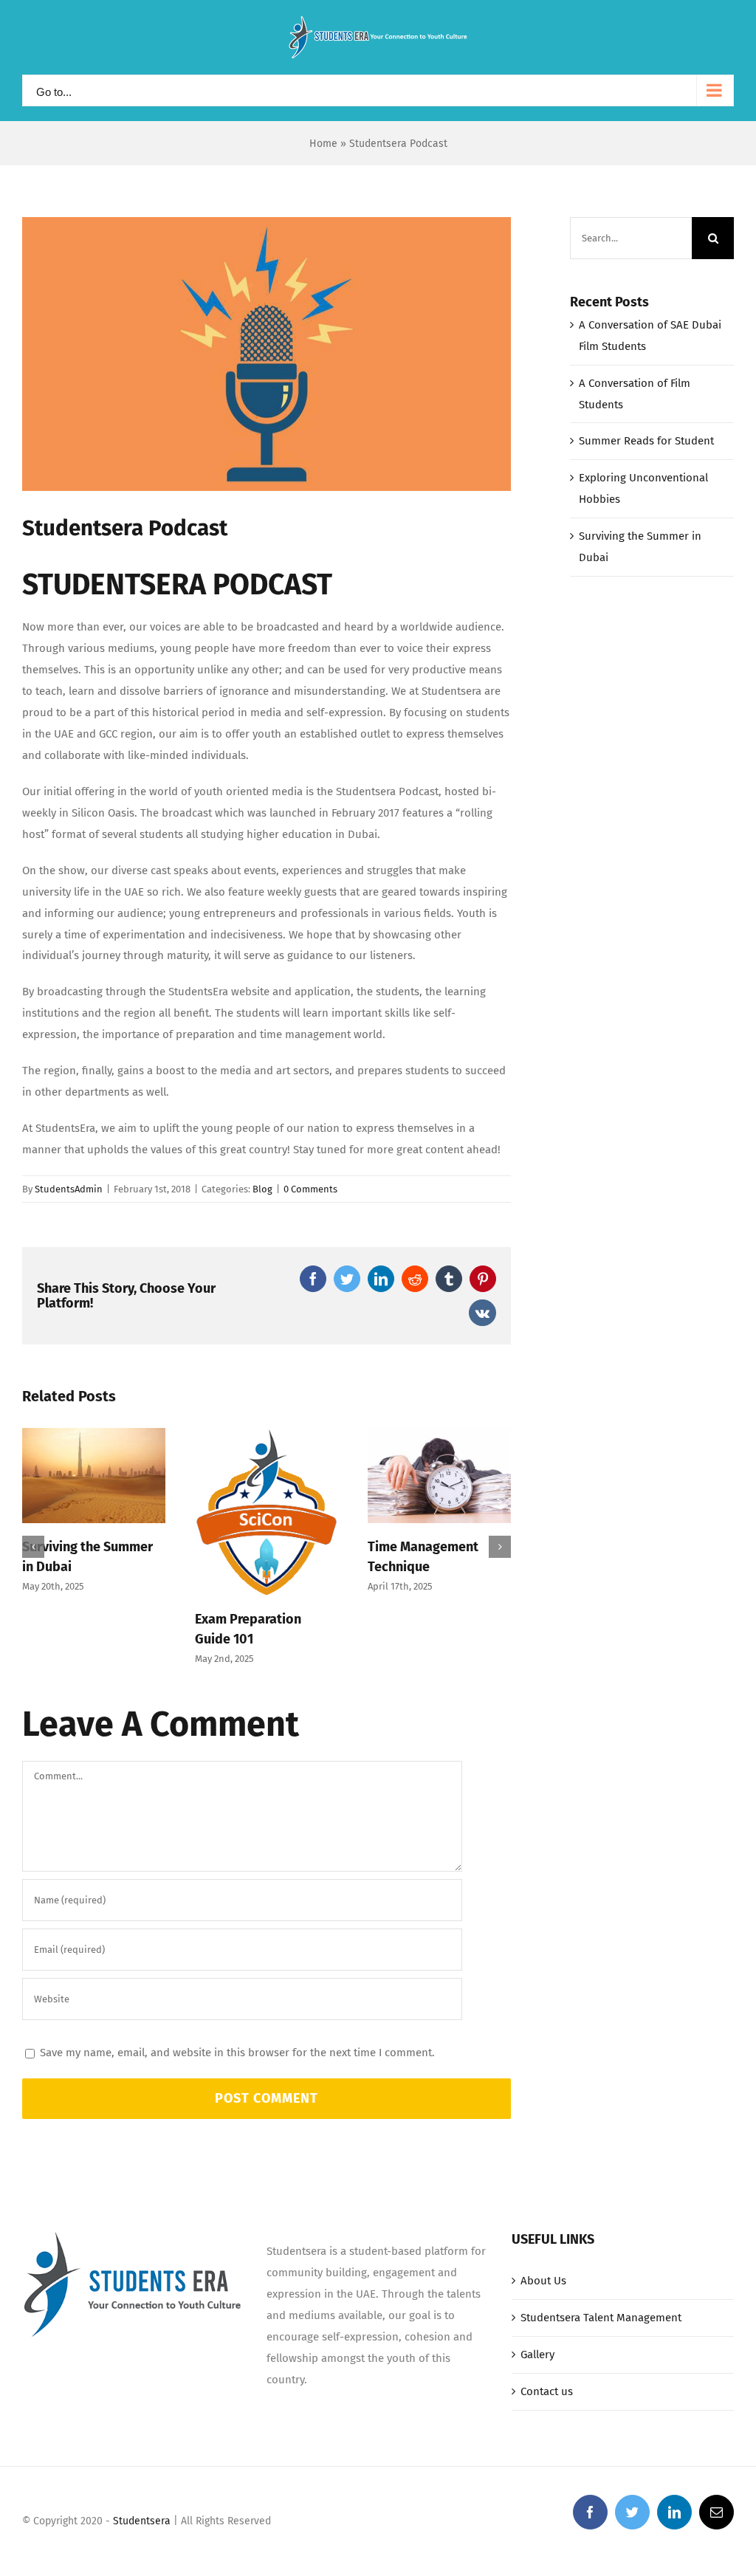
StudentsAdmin (69, 1189)
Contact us (547, 2391)
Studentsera (142, 2521)
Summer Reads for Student (646, 441)
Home (323, 144)
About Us (543, 2281)
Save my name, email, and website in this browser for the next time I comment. (237, 2053)
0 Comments (310, 1189)
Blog (262, 1189)
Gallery (537, 2355)
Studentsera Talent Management (601, 2318)
